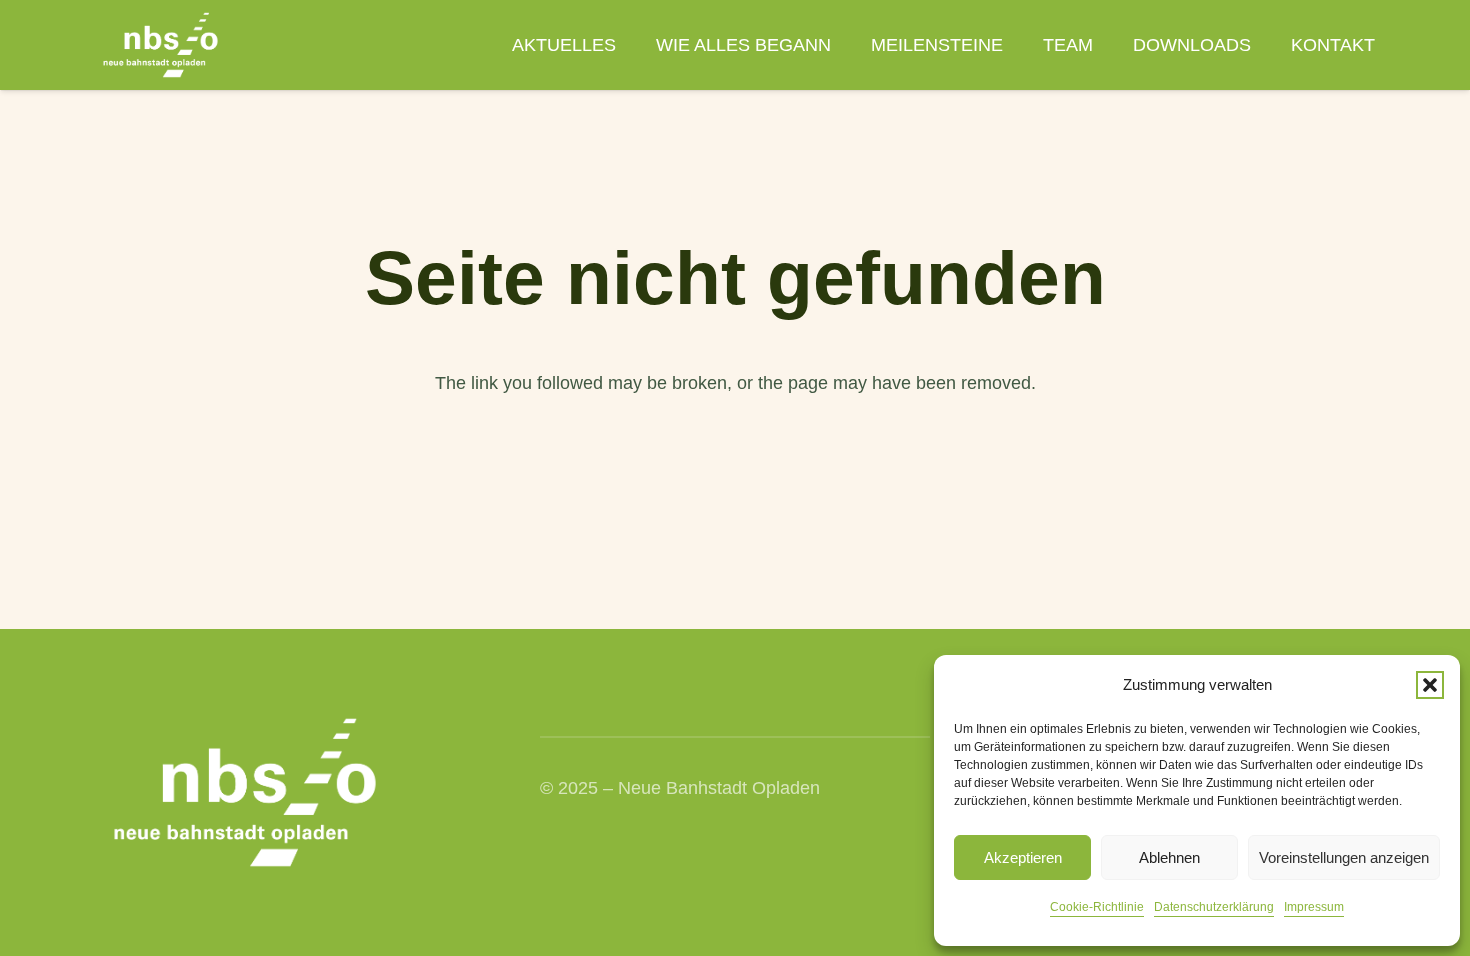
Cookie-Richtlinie (1097, 907)
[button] (1430, 685)
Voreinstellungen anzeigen (1344, 857)
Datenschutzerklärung (1214, 907)
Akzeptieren (1023, 857)
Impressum (1314, 907)
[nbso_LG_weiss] (160, 45)
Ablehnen (1169, 857)
